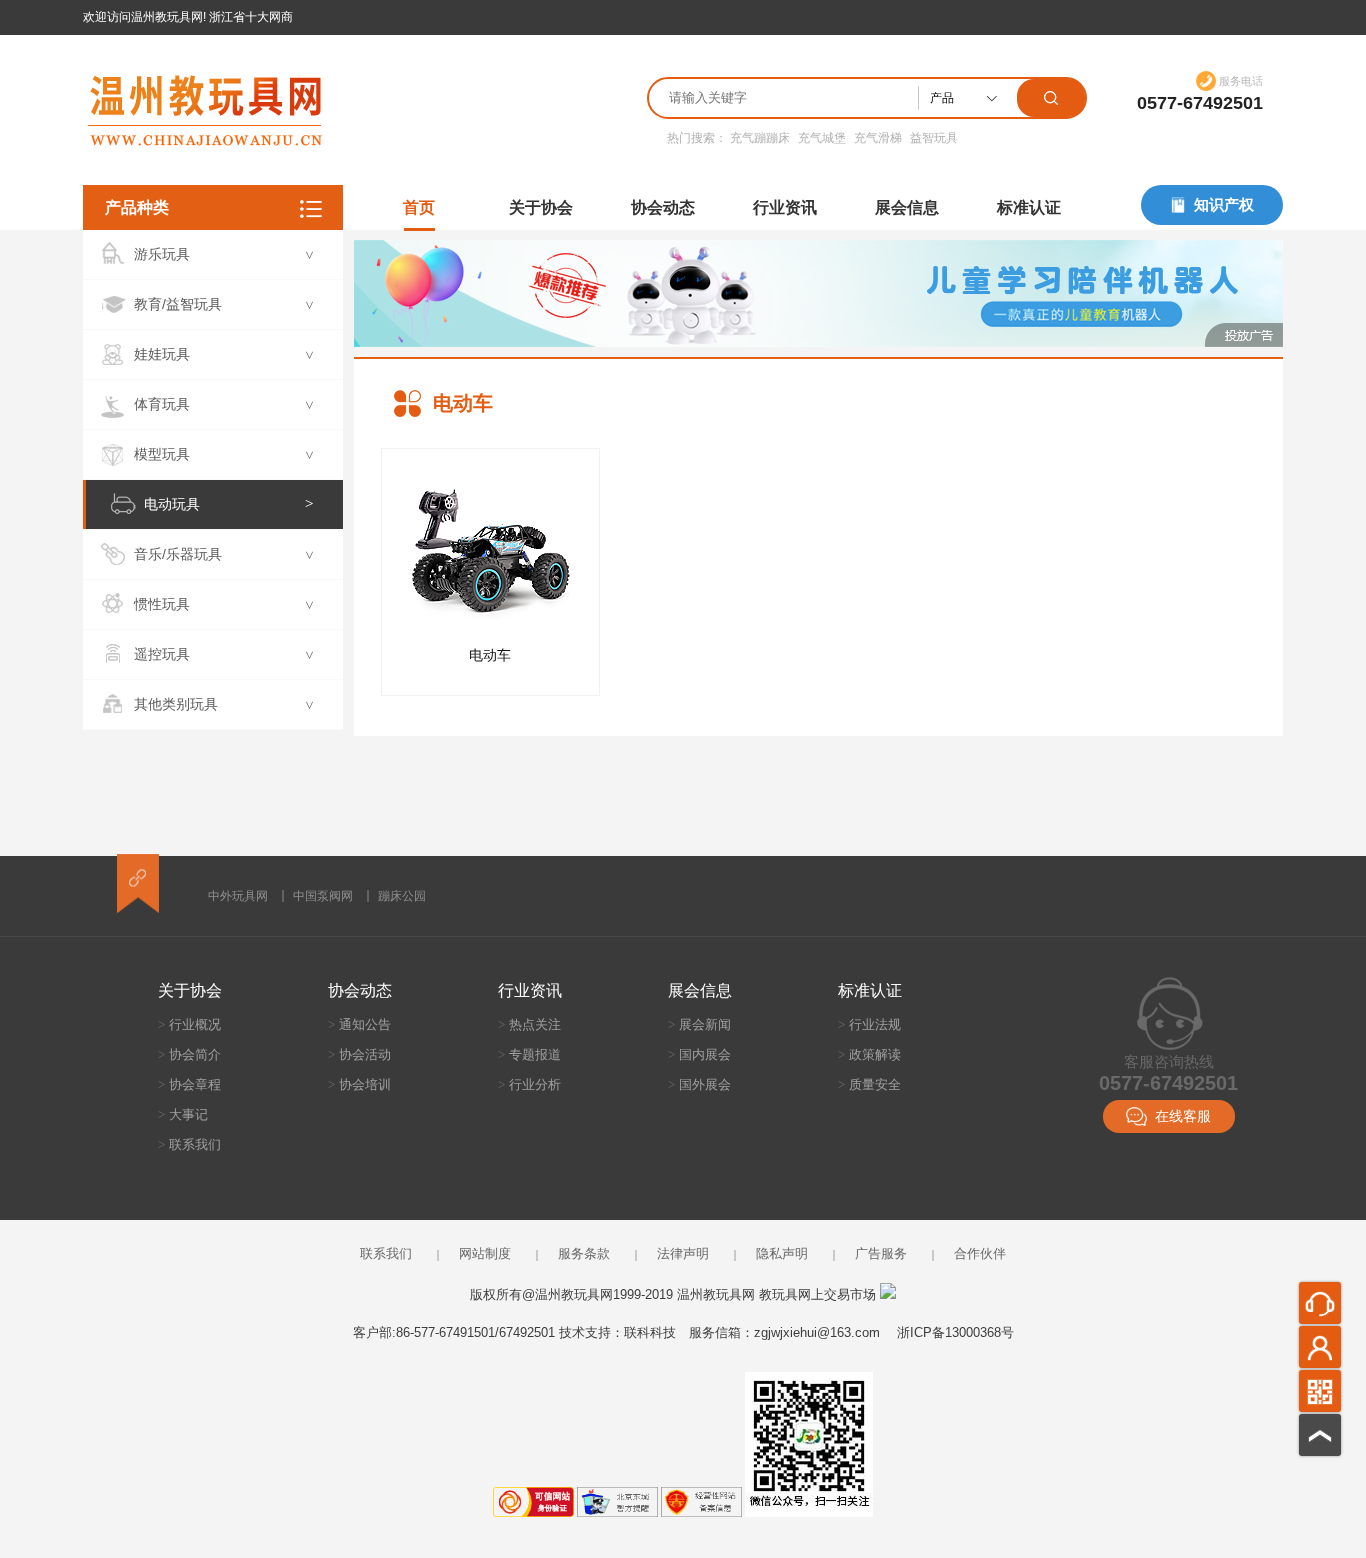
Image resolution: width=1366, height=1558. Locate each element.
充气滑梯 (878, 138)
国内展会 (699, 1054)
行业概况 (189, 1024)
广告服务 (881, 1253)
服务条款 (584, 1253)
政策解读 (869, 1054)
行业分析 (529, 1084)
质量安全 (869, 1084)
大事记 (183, 1114)
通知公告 (359, 1024)
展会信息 (907, 207)
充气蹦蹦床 (760, 138)
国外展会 (699, 1084)
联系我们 (189, 1144)
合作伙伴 (980, 1253)
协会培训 (359, 1084)
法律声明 (683, 1253)
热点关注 (529, 1024)
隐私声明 (782, 1253)
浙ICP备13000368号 (955, 1332)
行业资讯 (785, 207)
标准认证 (1029, 207)
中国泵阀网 (323, 896)
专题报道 (529, 1054)
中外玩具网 (238, 896)
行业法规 (869, 1024)
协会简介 (189, 1054)
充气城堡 (822, 138)
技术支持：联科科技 (617, 1332)
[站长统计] (888, 1294)
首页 (419, 207)
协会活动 (359, 1054)
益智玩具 (934, 138)
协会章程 (189, 1084)
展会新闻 (699, 1024)
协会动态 (663, 207)
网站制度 (485, 1253)
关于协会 (541, 207)
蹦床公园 (402, 896)
